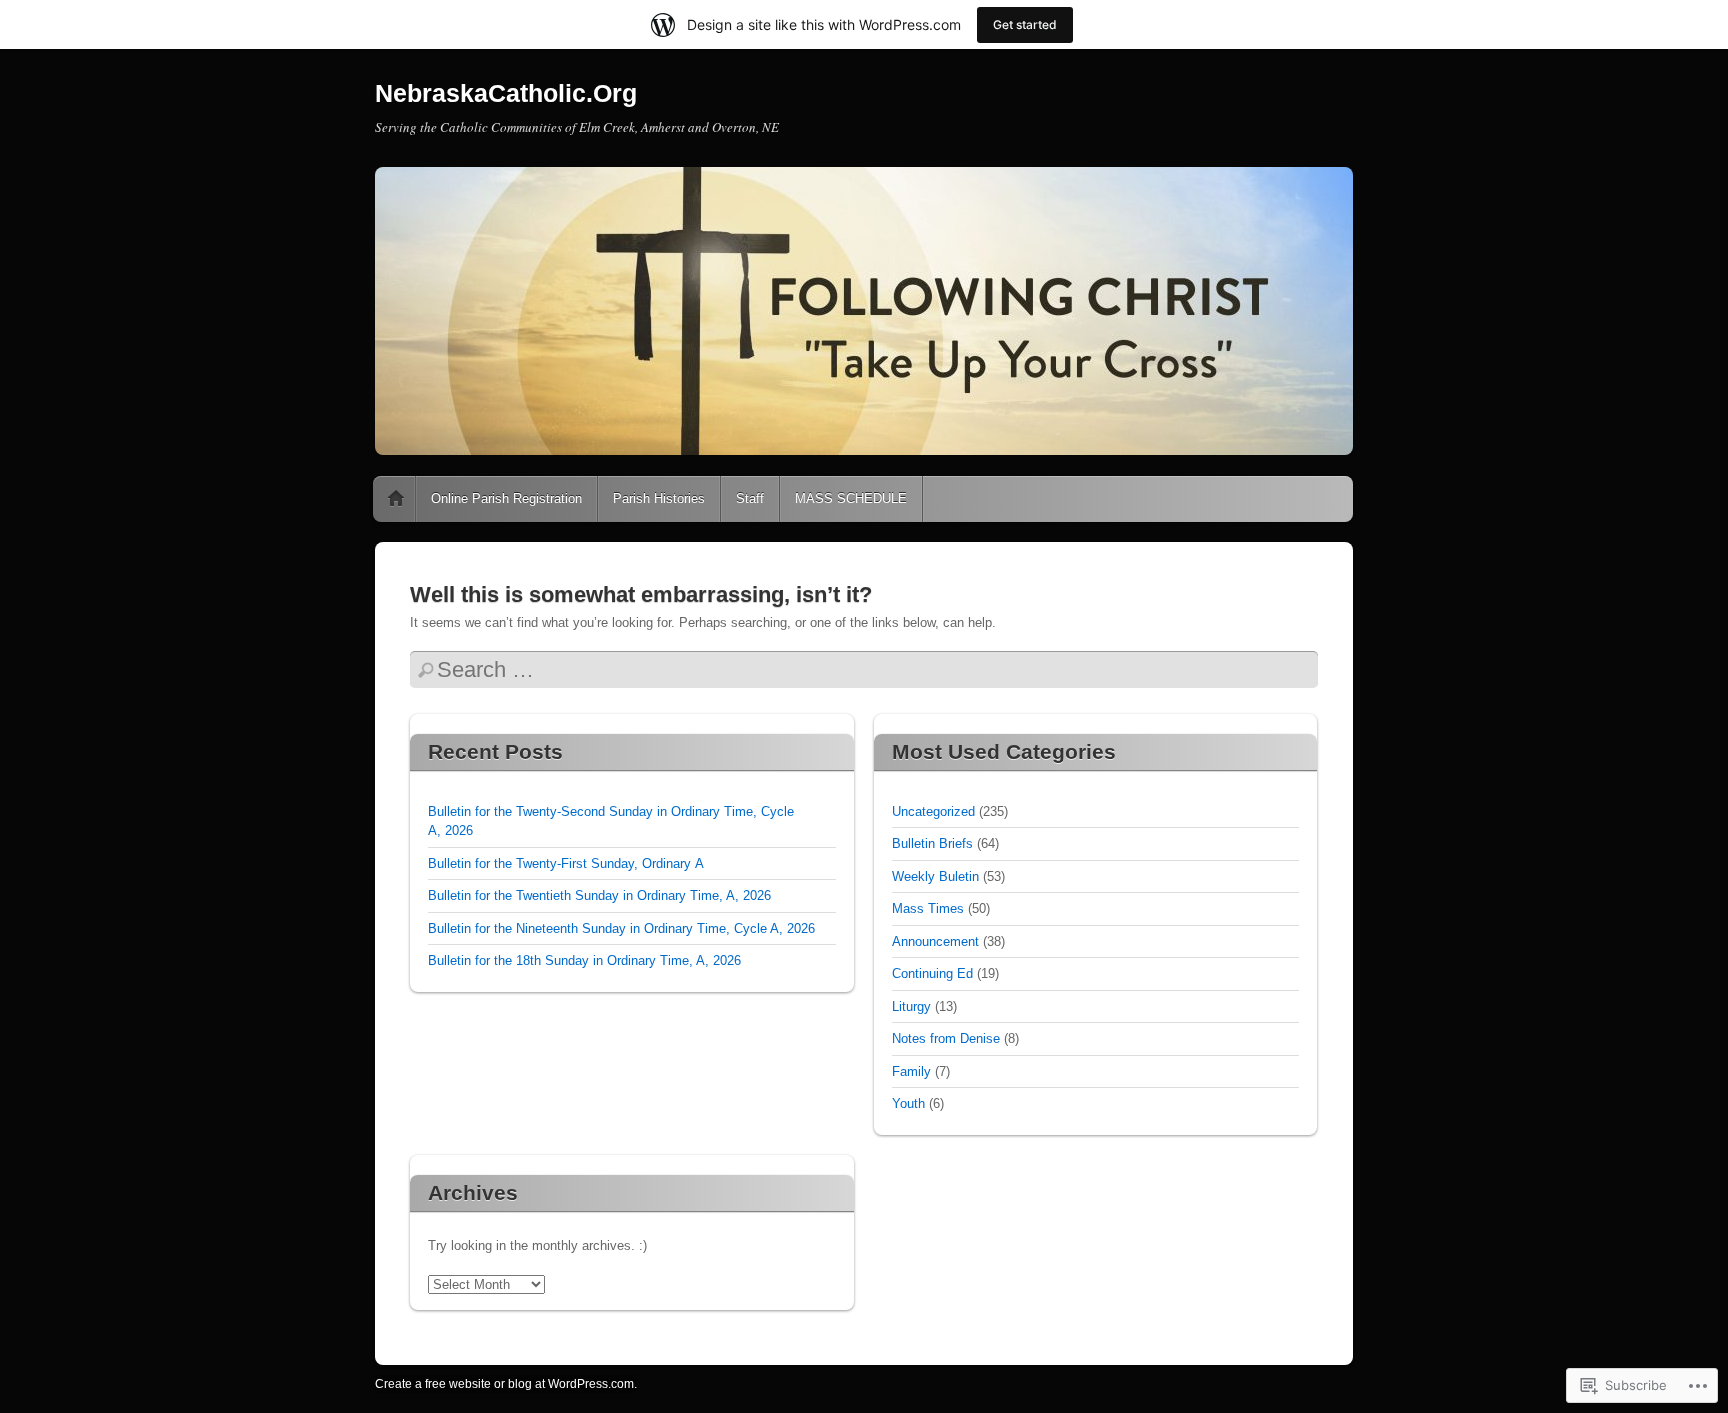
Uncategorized (933, 811)
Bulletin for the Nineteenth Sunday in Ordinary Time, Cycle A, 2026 (621, 928)
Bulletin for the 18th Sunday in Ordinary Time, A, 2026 (584, 960)
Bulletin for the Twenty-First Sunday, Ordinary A (566, 863)
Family (911, 1071)
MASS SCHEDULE (851, 498)
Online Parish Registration (506, 498)
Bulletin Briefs (932, 843)
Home (396, 499)
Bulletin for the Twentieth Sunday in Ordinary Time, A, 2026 (599, 895)
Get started (1025, 24)
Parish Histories (659, 498)
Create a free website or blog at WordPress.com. (506, 1384)
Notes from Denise (946, 1038)
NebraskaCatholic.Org (506, 93)
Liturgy (911, 1006)
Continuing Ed (932, 973)
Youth (908, 1103)
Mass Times (928, 908)
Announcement (935, 941)
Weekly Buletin (935, 876)
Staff (750, 498)
